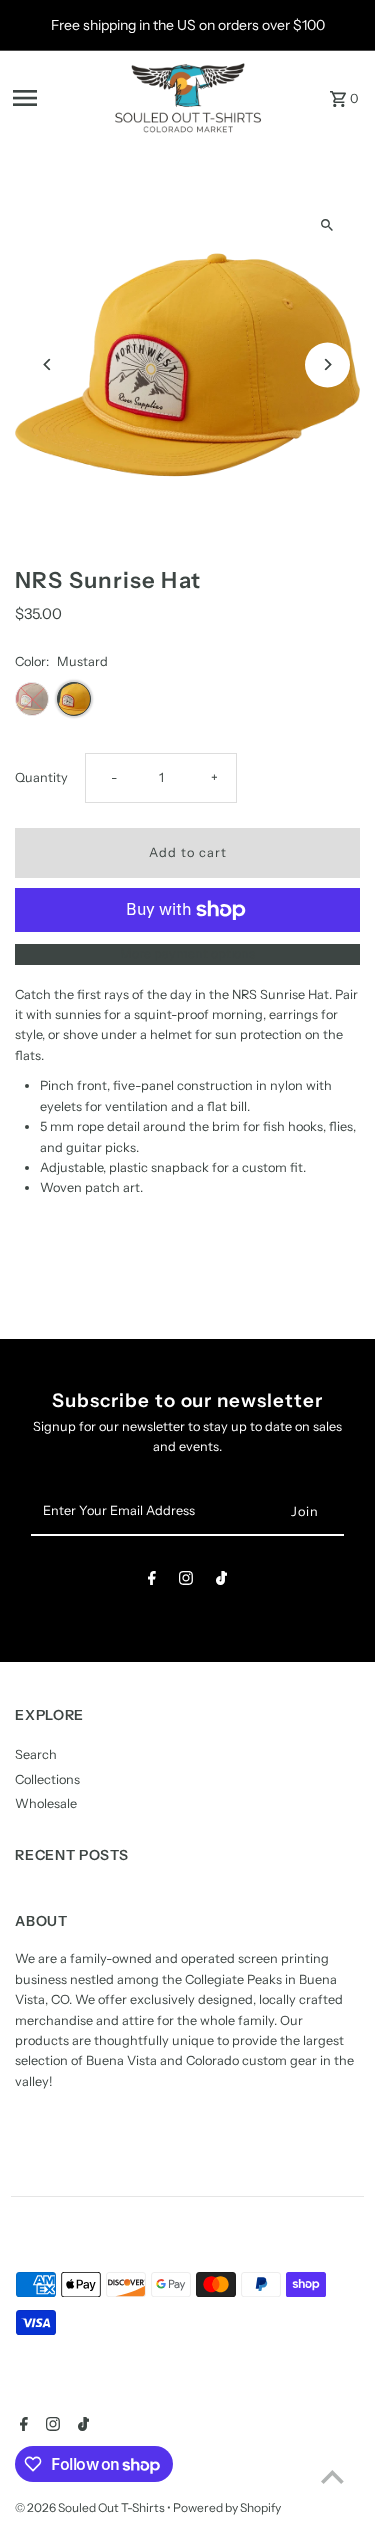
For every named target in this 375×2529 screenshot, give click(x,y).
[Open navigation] (56, 98)
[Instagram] (186, 1581)
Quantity (41, 777)
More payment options (187, 953)
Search (36, 1754)
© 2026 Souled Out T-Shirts (91, 2507)
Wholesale (46, 1803)
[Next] (327, 364)
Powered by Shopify (227, 2507)
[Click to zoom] (327, 225)
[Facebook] (152, 1581)
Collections (47, 1779)
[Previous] (47, 364)
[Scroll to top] (332, 2476)
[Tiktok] (221, 1581)
